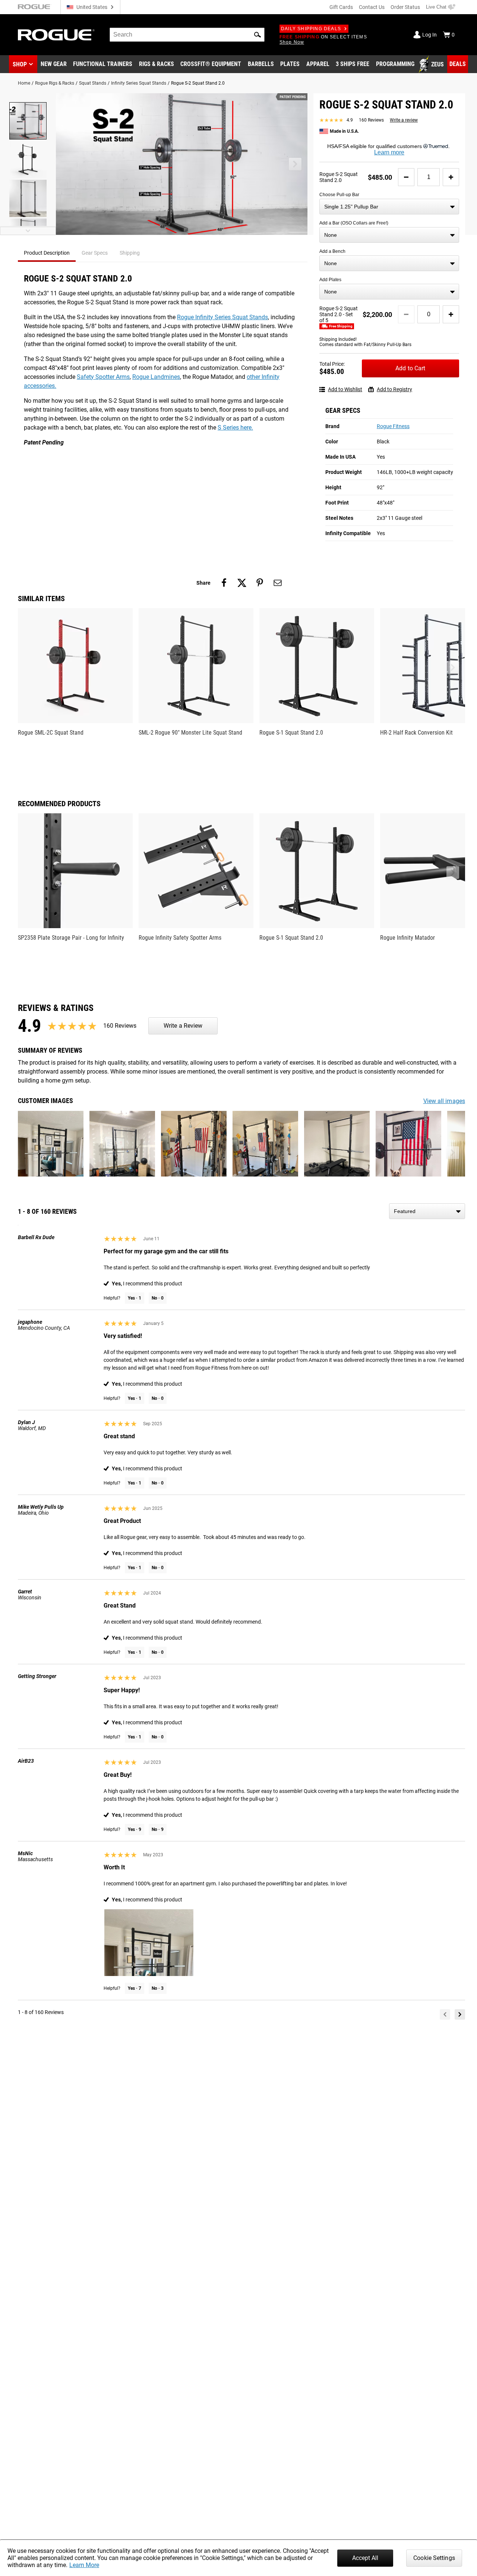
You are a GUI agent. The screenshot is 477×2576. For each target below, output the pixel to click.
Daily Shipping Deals (311, 29)
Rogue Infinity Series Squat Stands (222, 317)
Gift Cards (341, 7)
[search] (187, 35)
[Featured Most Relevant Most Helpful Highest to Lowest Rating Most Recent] (427, 1211)
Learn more (389, 152)
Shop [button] (20, 64)
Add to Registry (394, 389)
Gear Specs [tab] (95, 253)
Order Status (405, 7)
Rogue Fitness (393, 426)
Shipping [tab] (130, 253)
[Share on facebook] (224, 583)
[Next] (460, 2014)
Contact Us (372, 7)
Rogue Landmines (156, 377)
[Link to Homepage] (56, 35)
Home (24, 83)
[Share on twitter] (242, 583)
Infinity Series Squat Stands (139, 83)
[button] (258, 35)
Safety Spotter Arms (103, 377)
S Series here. (235, 428)
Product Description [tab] (47, 253)
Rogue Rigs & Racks (55, 83)
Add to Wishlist (345, 389)
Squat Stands (93, 83)
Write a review (404, 120)
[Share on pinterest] (260, 583)
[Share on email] (278, 583)
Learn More (84, 2565)
